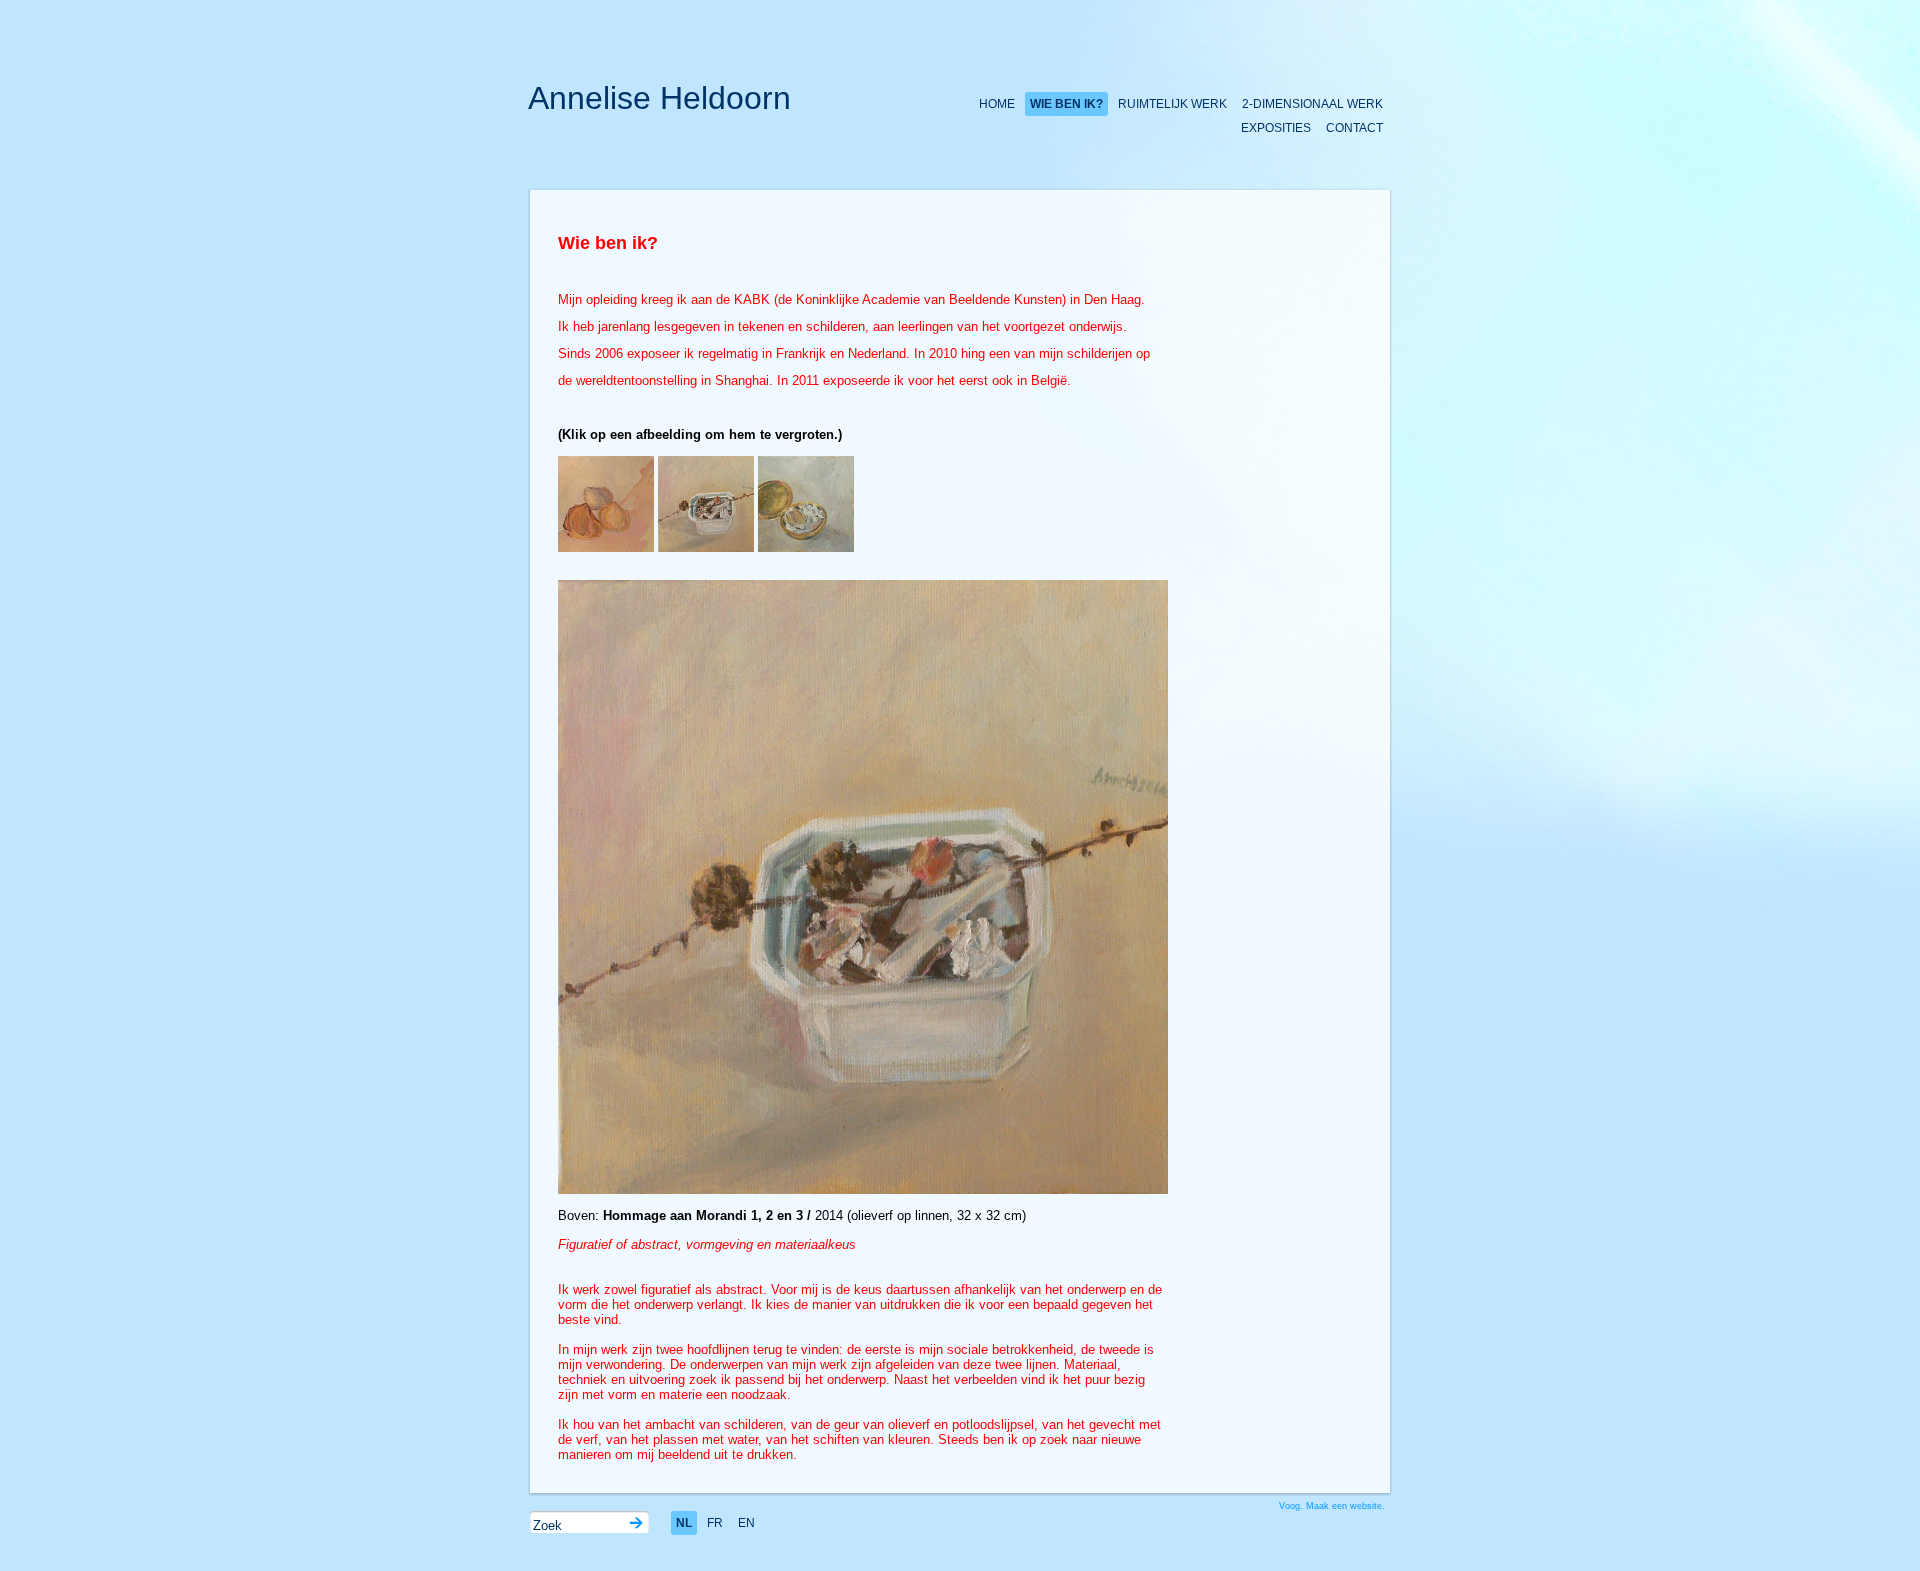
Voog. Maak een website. (1332, 1506)
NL (684, 1523)
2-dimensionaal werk (1312, 104)
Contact (1354, 128)
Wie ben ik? (1066, 104)
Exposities (1276, 128)
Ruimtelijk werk (1172, 104)
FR (715, 1523)
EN (746, 1523)
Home (997, 104)
